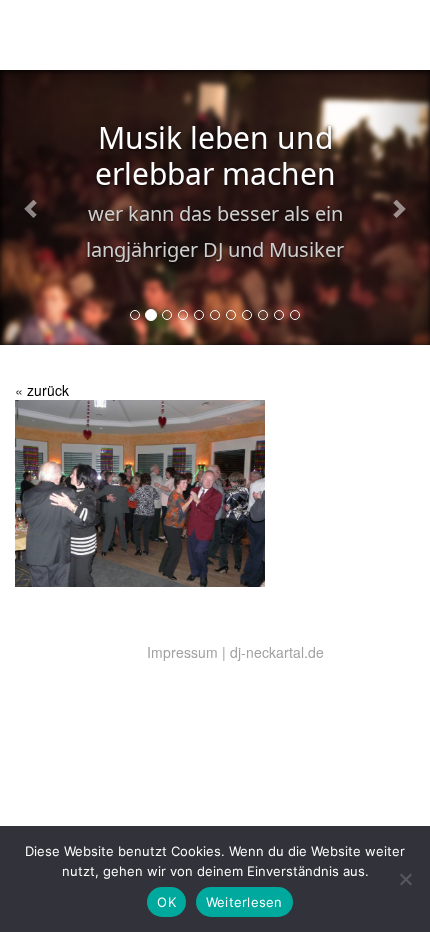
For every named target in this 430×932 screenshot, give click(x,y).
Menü (391, 38)
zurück (48, 390)
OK (166, 902)
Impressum (182, 652)
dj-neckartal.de (277, 652)
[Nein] (405, 879)
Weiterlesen (244, 902)
